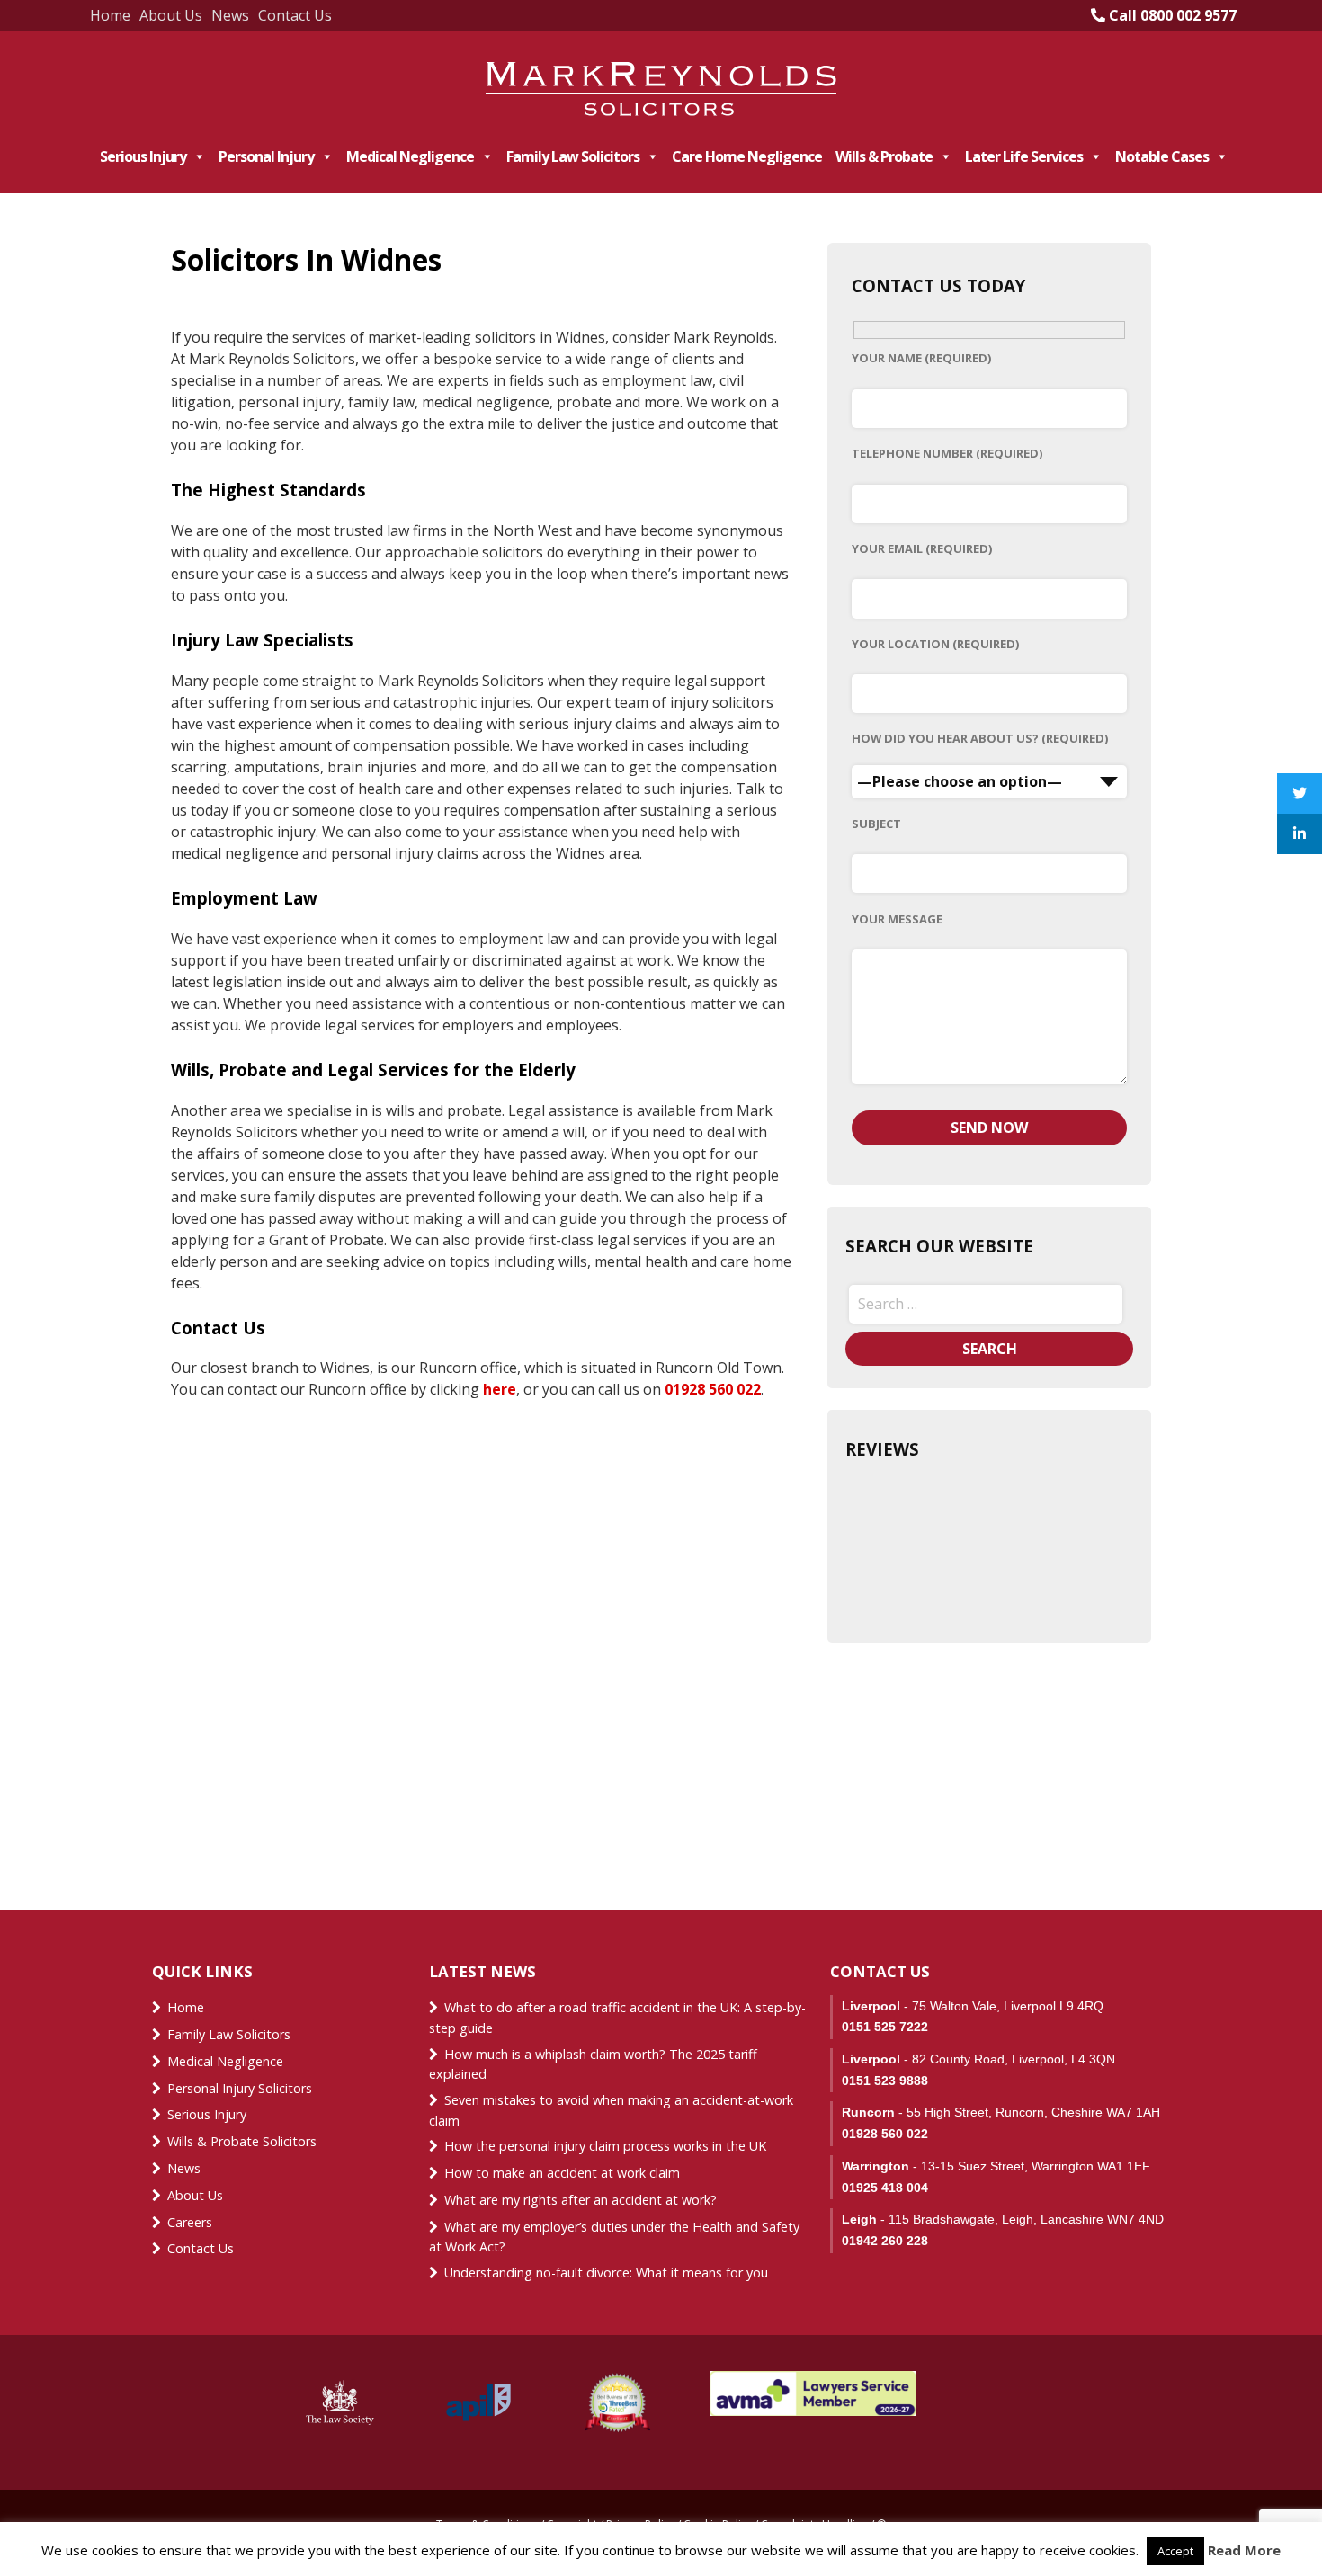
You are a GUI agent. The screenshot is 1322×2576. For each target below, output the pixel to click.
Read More (1244, 2550)
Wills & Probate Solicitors (242, 2141)
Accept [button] (1175, 2551)
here (500, 1389)
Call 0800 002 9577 (1171, 15)
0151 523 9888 (885, 2081)
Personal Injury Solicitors (240, 2088)
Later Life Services (1024, 156)
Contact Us (295, 15)
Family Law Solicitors (573, 156)
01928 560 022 (713, 1389)
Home (110, 15)
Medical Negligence (410, 156)
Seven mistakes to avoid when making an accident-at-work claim (611, 2110)
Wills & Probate (884, 156)
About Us (171, 15)
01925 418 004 (885, 2188)
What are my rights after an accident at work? (581, 2200)
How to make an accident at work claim (562, 2173)
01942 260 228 (885, 2241)
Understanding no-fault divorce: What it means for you (606, 2273)
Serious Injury (143, 156)
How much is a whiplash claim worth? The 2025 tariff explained (593, 2064)
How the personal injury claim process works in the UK (607, 2146)
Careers (190, 2222)
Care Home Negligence (747, 156)
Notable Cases (1162, 156)
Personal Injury (266, 156)
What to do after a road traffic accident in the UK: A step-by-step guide (617, 2018)
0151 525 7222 (885, 2027)
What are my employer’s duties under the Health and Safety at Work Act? (614, 2237)
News (230, 15)
